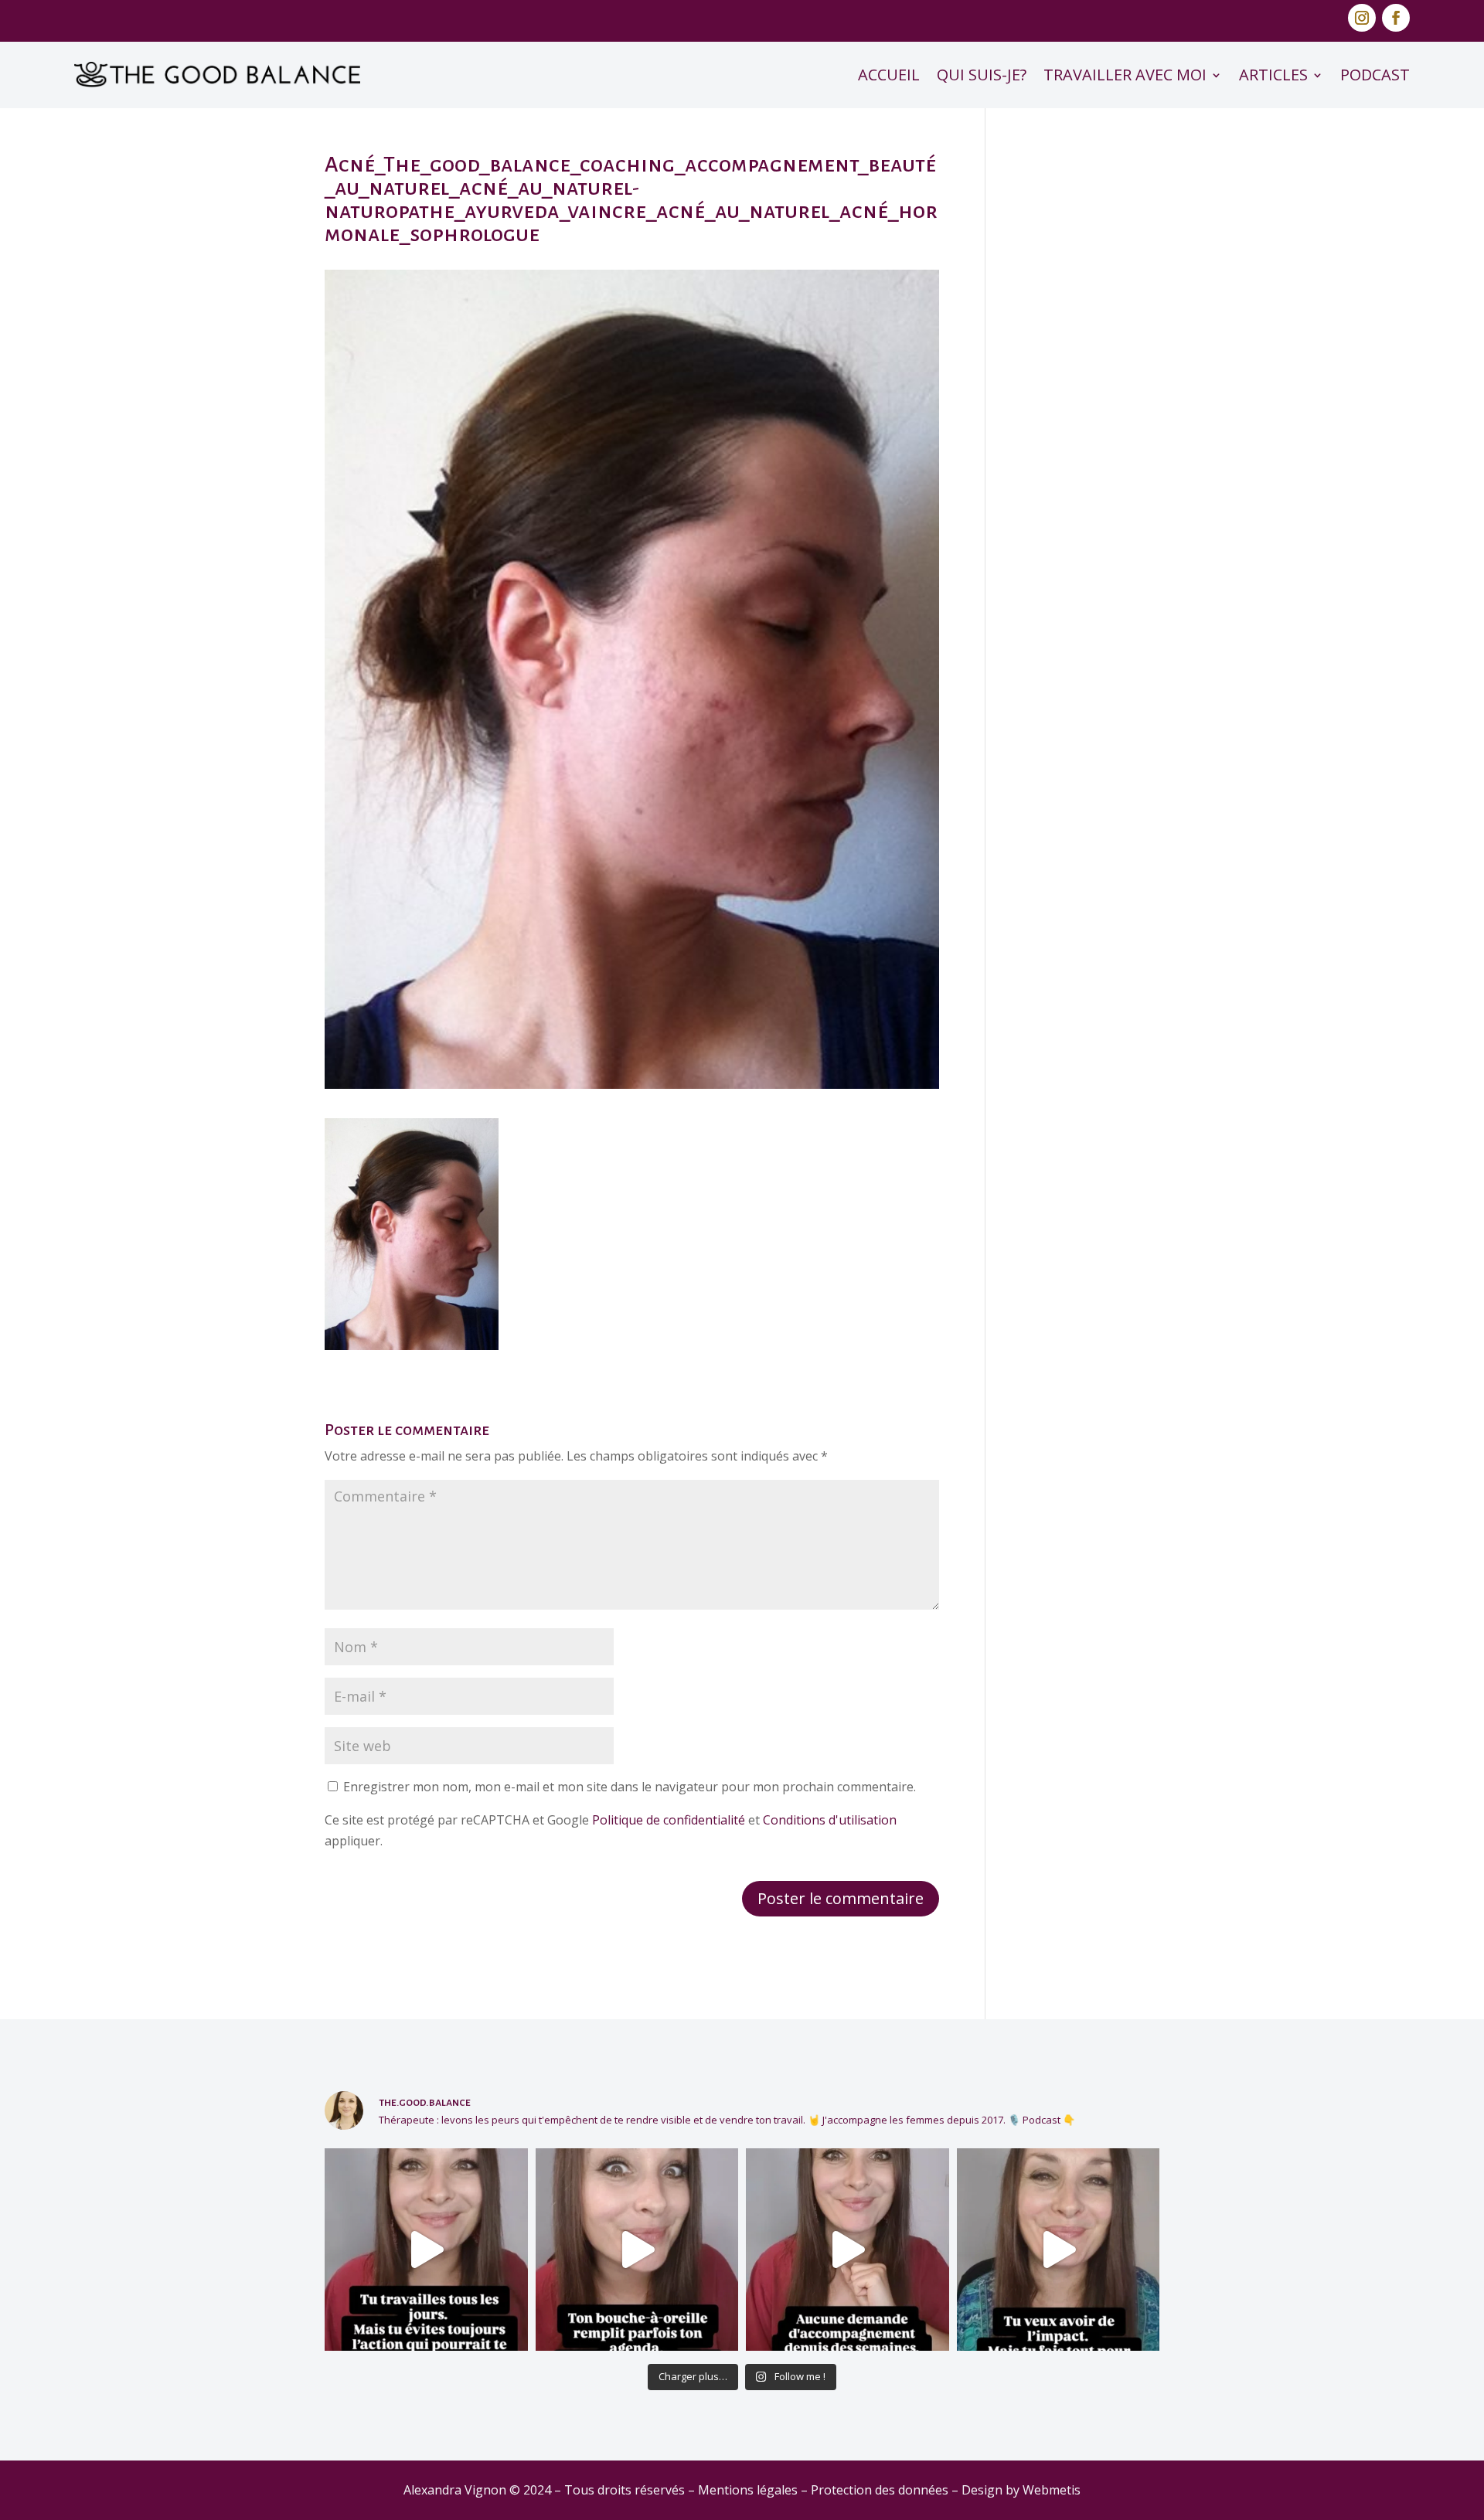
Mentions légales (748, 2490)
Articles (1273, 75)
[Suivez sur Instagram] (1362, 18)
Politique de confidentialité (669, 1820)
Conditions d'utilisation (830, 1820)
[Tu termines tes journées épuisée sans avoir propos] (426, 2250)
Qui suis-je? (982, 75)
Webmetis (1052, 2490)
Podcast (1375, 75)
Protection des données (880, 2490)
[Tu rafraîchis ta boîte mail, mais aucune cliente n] (848, 2250)
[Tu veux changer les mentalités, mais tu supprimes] (1059, 2250)
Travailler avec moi (1125, 75)
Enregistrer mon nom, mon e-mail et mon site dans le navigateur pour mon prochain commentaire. (630, 1787)
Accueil (889, 75)
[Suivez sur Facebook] (1396, 18)
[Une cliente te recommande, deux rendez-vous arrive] (637, 2250)
